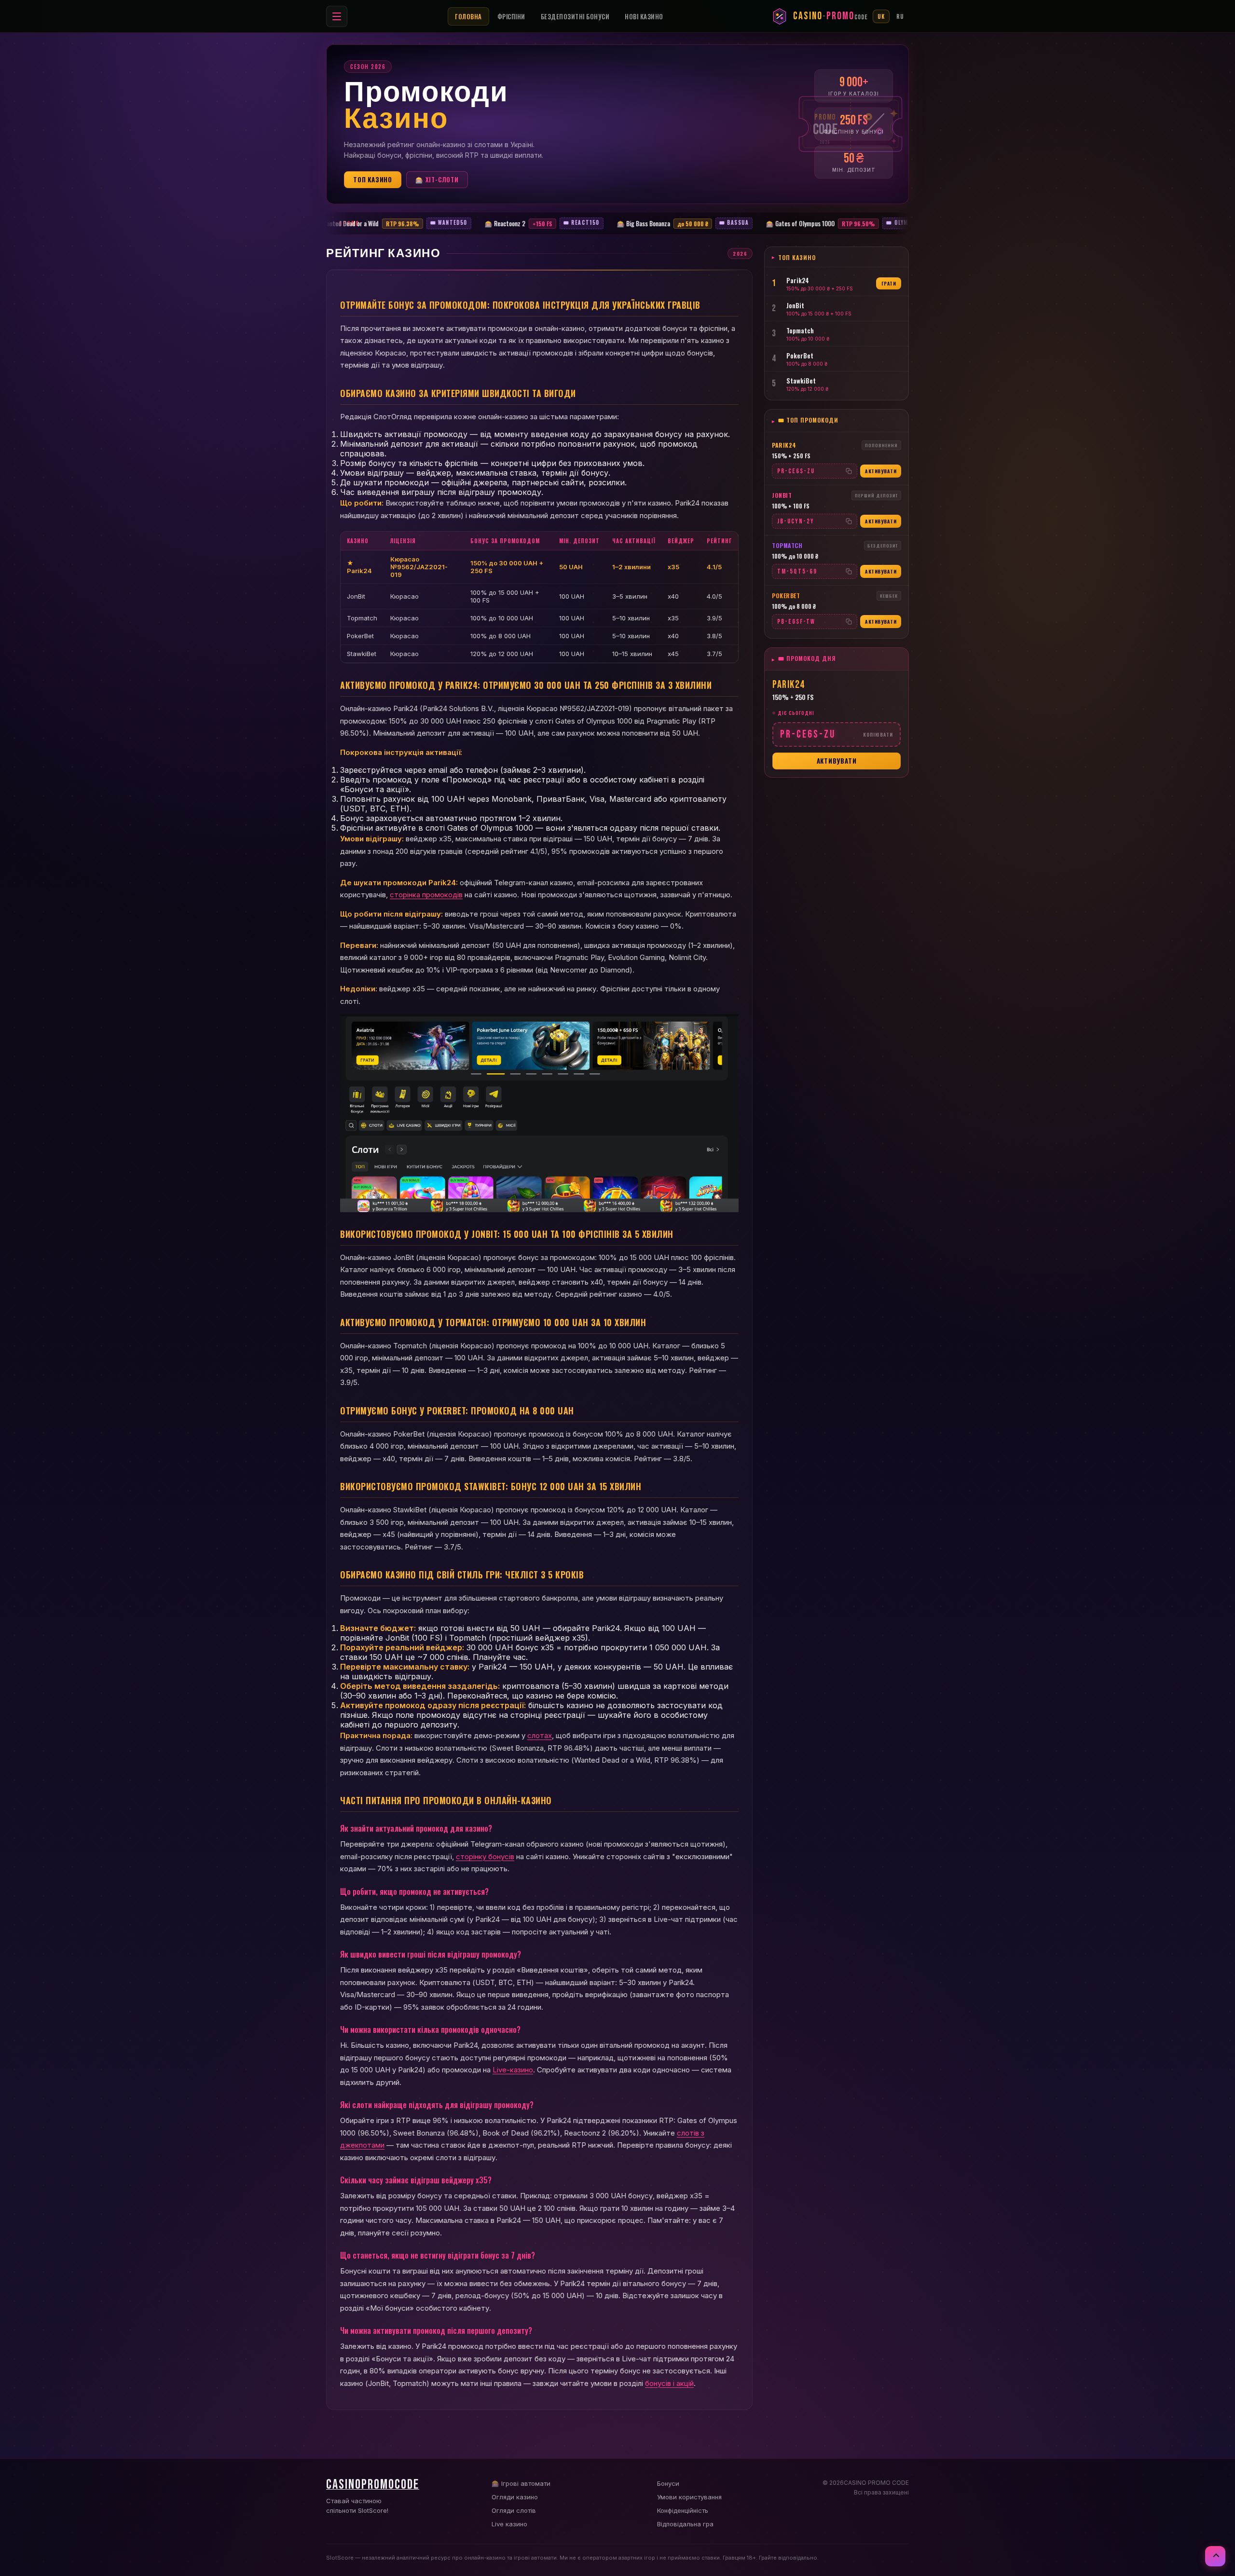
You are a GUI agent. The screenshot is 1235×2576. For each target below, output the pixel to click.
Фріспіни (511, 16)
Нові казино (644, 16)
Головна (468, 16)
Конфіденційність (683, 2510)
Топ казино (373, 179)
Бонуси (668, 2483)
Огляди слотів (514, 2510)
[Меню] (337, 16)
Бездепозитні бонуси (575, 16)
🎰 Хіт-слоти (437, 179)
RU (900, 16)
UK (881, 16)
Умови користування (689, 2497)
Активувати (881, 471)
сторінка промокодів (426, 895)
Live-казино (513, 2070)
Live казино (509, 2524)
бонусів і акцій (669, 2383)
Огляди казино (515, 2497)
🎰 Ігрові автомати (521, 2483)
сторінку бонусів (485, 1857)
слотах (540, 1735)
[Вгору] (1215, 2556)
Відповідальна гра (685, 2524)
